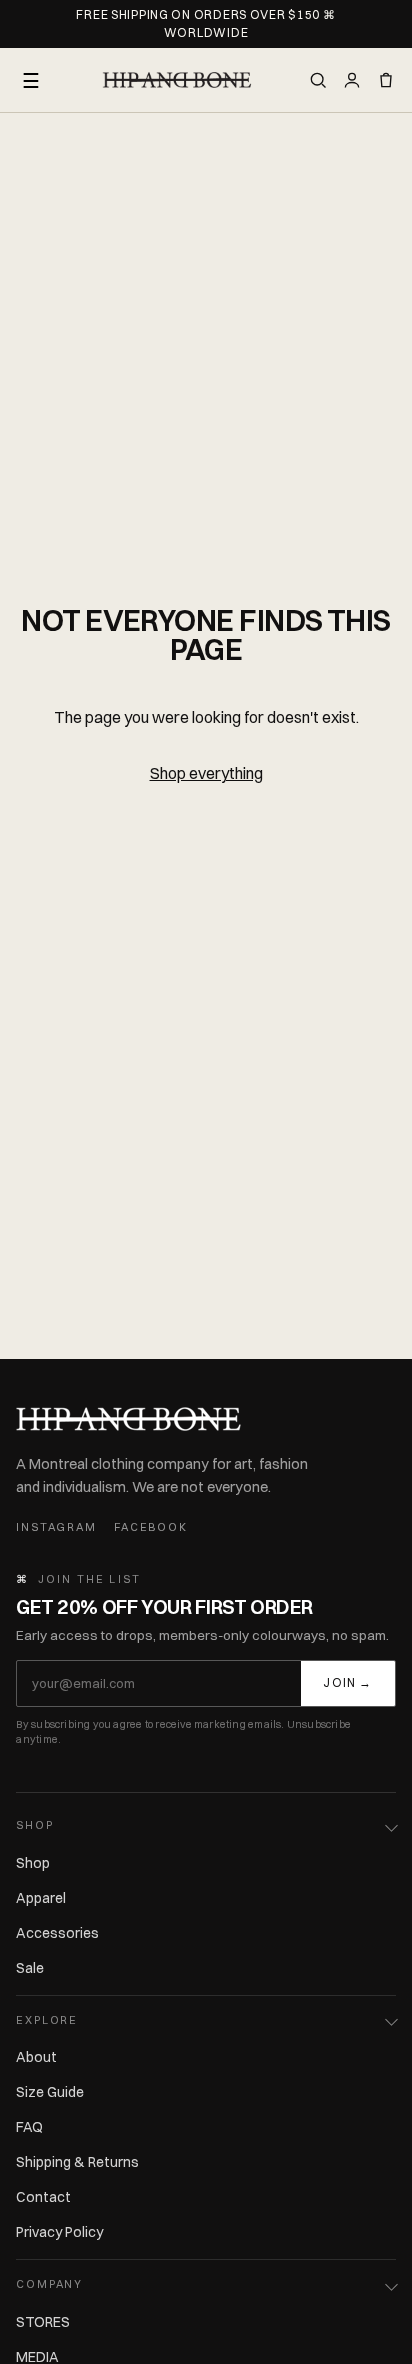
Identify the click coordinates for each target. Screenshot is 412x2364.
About (36, 2057)
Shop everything (206, 773)
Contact (43, 2197)
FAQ (29, 2127)
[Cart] (386, 80)
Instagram (56, 1527)
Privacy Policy (59, 2232)
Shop (33, 1863)
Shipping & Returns (77, 2162)
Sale (30, 1968)
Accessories (57, 1933)
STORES (43, 2322)
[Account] (352, 80)
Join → (347, 1682)
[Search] (318, 80)
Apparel (41, 1898)
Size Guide (50, 2092)
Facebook (150, 1527)
